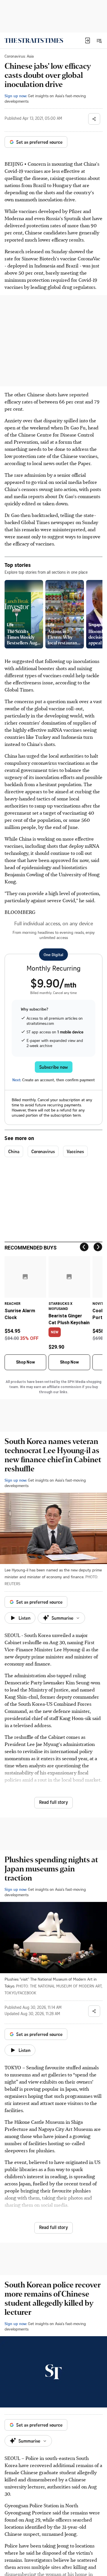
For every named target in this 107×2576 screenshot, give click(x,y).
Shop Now (25, 1362)
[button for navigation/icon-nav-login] (88, 40)
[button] (88, 40)
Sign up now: (16, 96)
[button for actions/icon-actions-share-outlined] (94, 119)
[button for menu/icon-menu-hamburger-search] (99, 40)
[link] (34, 40)
